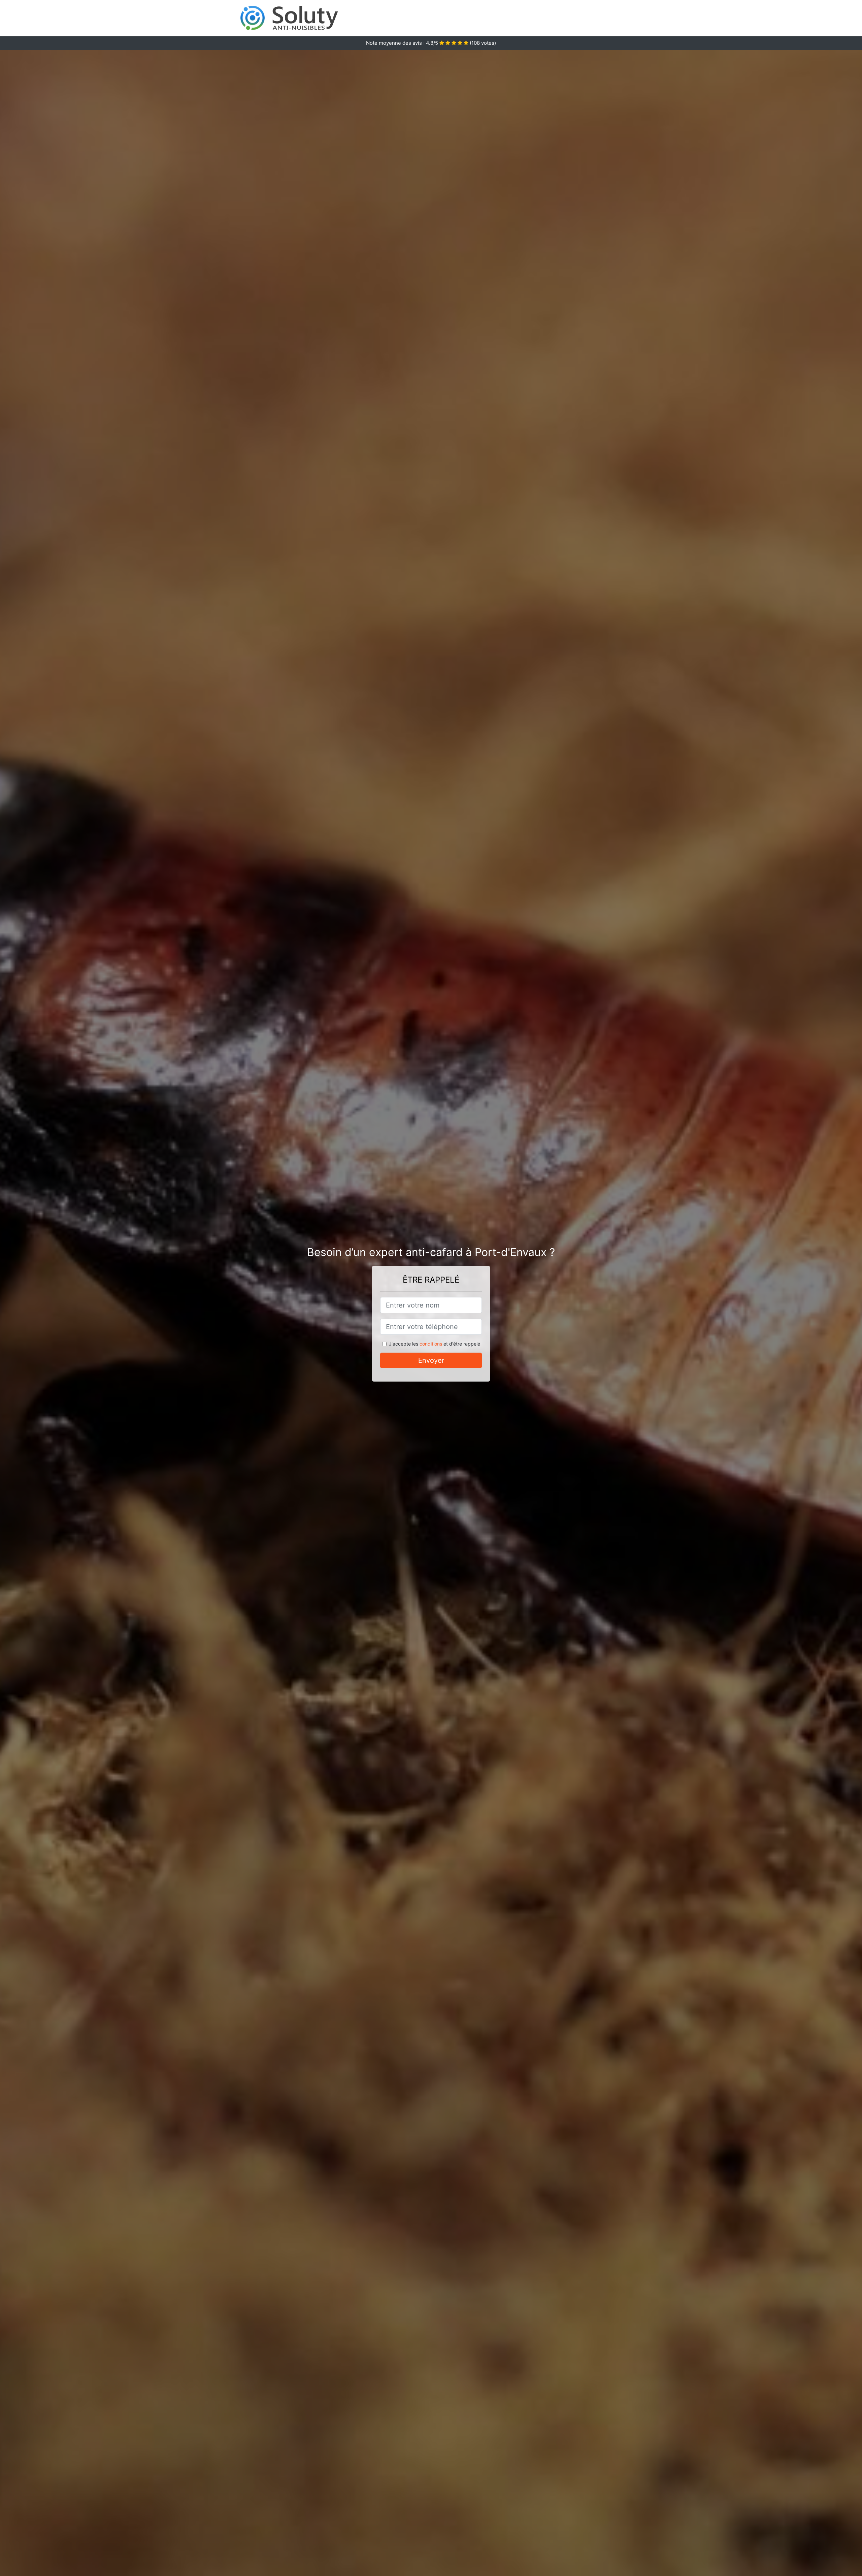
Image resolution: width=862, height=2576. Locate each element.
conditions (431, 1344)
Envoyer (431, 1360)
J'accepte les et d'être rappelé (435, 1344)
